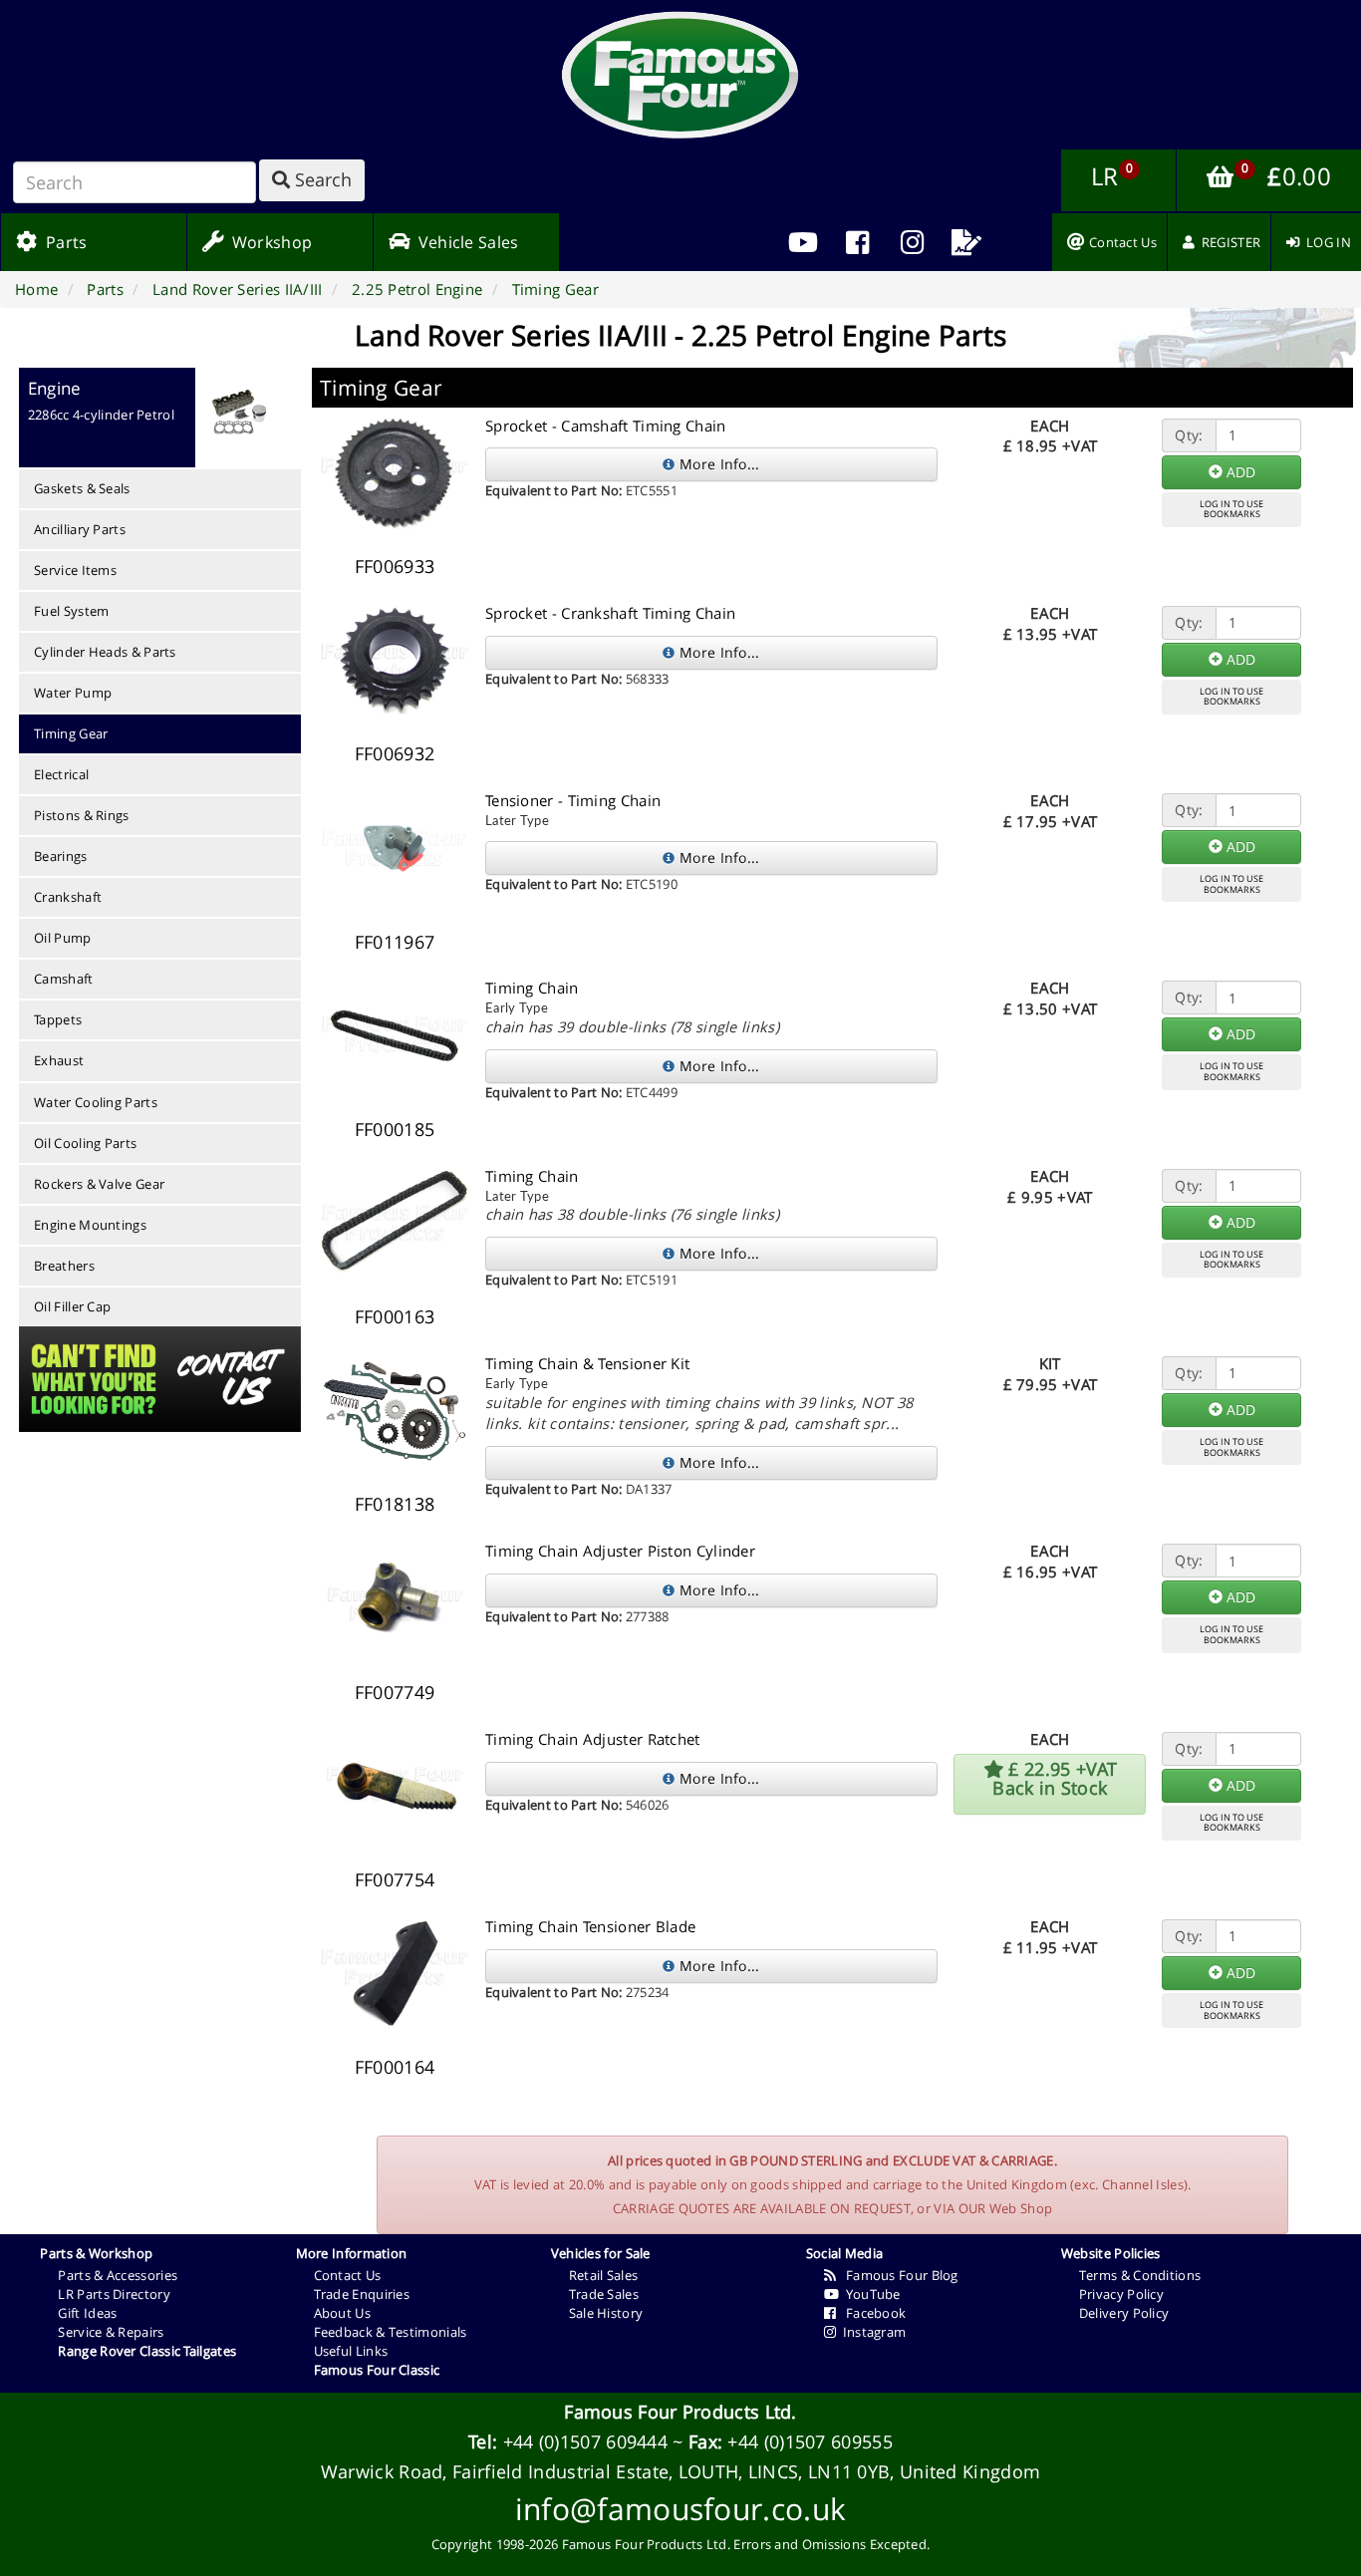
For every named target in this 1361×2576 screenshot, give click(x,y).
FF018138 (395, 1504)
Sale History (606, 2313)
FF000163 (395, 1316)
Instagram (871, 2332)
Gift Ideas (87, 2313)
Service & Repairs (111, 2332)
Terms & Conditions (1140, 2275)
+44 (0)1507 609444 (585, 2441)
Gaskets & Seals (82, 488)
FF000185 (395, 1129)
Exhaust (59, 1060)
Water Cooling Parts (96, 1102)
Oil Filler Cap (72, 1306)
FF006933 (395, 566)
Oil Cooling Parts (85, 1143)
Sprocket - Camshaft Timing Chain (606, 426)
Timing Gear (71, 733)
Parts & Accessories (118, 2275)
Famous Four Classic (377, 2370)
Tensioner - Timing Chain (573, 800)
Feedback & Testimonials (391, 2332)
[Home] (680, 75)
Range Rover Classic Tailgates (147, 2351)
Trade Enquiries (362, 2294)
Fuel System (71, 611)
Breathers (64, 1266)
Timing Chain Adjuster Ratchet (593, 1739)
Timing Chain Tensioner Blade (590, 1926)
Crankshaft (68, 897)
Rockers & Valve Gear (99, 1184)
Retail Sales (604, 2275)
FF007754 (395, 1879)
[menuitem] (857, 242)
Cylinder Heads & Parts (105, 652)
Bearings (60, 856)
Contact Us (348, 2275)
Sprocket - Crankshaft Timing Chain (610, 613)
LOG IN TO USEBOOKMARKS (1231, 509)
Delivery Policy (1124, 2313)
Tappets (58, 1019)
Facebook (871, 2313)
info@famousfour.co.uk (680, 2509)
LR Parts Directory (114, 2294)
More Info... (718, 464)
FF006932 (395, 753)
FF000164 (395, 2067)
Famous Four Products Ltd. (680, 2412)
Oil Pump (62, 938)
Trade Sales (604, 2294)
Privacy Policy (1121, 2294)
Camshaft (63, 979)
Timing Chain (532, 988)
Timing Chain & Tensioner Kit (587, 1363)
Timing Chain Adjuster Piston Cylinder (620, 1551)
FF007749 (395, 1692)
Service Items (75, 570)
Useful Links (351, 2351)
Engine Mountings (90, 1225)
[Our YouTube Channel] (804, 242)
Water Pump (73, 693)
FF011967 (395, 942)
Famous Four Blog (897, 2275)
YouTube (870, 2294)
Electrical (61, 774)
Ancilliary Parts (80, 529)
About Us (342, 2313)
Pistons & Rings (82, 815)
